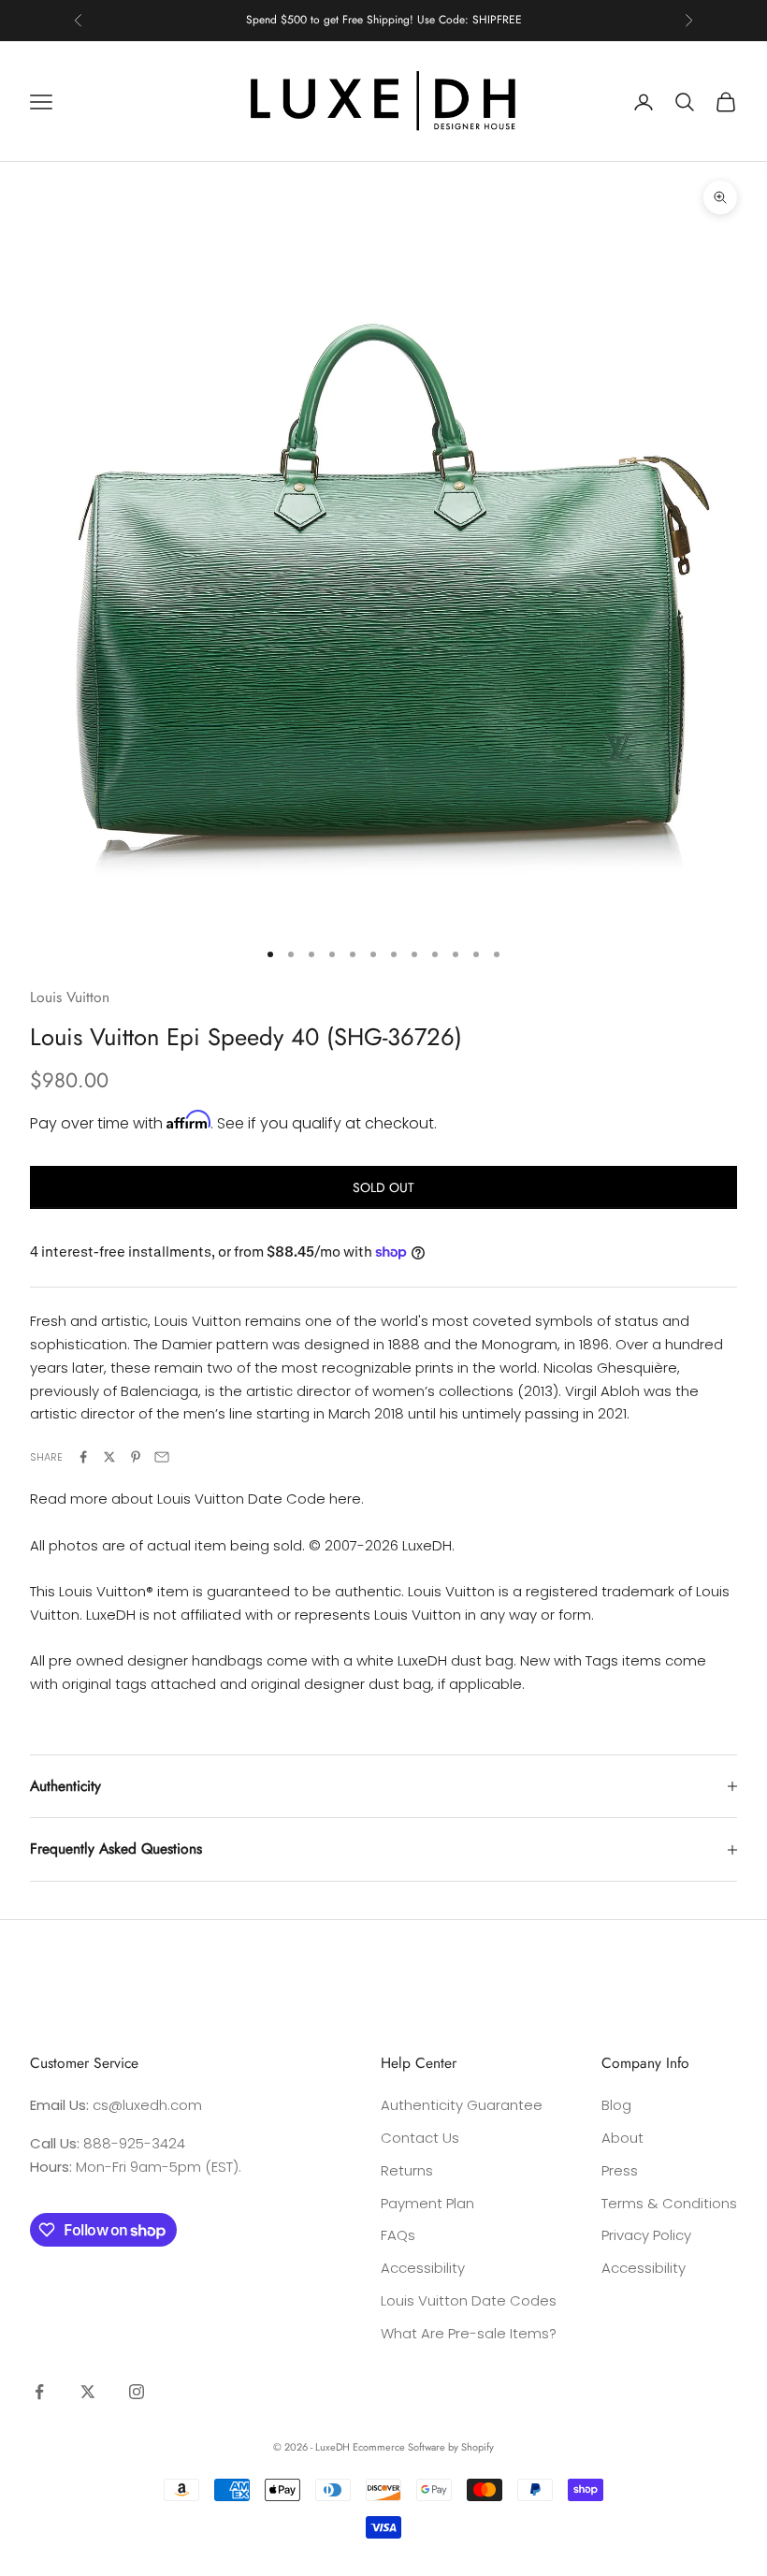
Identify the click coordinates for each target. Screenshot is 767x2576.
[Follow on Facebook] (39, 2392)
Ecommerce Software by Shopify (423, 2447)
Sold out (383, 1187)
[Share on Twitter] (109, 1457)
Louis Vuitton (70, 997)
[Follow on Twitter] (88, 2392)
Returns (407, 2170)
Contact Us (420, 2138)
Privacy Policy (646, 2235)
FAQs (398, 2235)
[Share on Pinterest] (136, 1457)
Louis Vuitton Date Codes (469, 2300)
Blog (616, 2105)
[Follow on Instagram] (137, 2392)
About (622, 2138)
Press (620, 2170)
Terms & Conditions (669, 2203)
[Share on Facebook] (83, 1457)
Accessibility (423, 2268)
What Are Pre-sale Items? (469, 2333)
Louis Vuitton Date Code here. (260, 1499)
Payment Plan (427, 2203)
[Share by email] (162, 1457)
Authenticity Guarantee (462, 2105)
